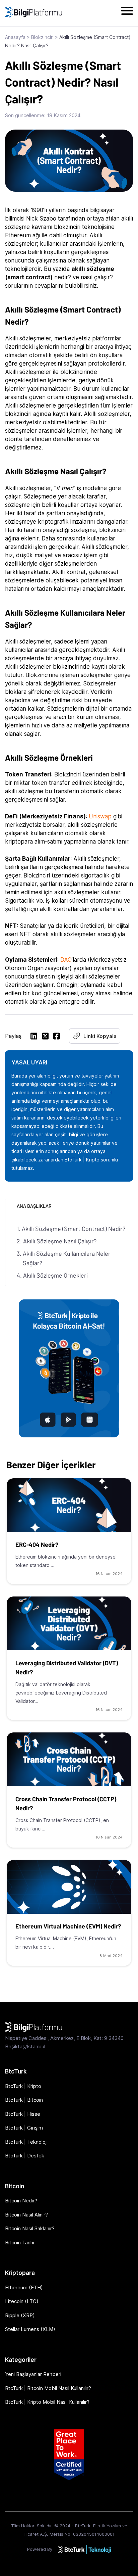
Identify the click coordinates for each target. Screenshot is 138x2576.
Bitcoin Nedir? (21, 2201)
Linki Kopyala (100, 1036)
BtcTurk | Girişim (24, 2128)
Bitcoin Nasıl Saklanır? (30, 2228)
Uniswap (101, 816)
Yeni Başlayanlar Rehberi (33, 2374)
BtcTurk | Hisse (23, 2114)
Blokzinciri (42, 37)
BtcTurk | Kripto (23, 2086)
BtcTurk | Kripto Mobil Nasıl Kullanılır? (47, 2402)
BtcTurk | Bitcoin (24, 2100)
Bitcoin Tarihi (20, 2243)
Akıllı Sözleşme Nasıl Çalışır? (60, 1241)
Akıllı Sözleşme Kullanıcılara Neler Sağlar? (67, 1258)
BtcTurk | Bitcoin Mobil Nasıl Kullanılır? (48, 2388)
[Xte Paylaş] (45, 1037)
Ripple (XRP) (20, 2315)
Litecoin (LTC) (22, 2301)
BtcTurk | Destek (25, 2156)
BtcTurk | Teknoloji (26, 2142)
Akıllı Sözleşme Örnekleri (55, 1275)
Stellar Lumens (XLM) (30, 2329)
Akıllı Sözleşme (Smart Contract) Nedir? (74, 1229)
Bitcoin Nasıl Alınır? (26, 2215)
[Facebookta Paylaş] (57, 1037)
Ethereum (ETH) (24, 2287)
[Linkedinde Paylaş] (34, 1037)
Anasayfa (15, 37)
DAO (66, 960)
